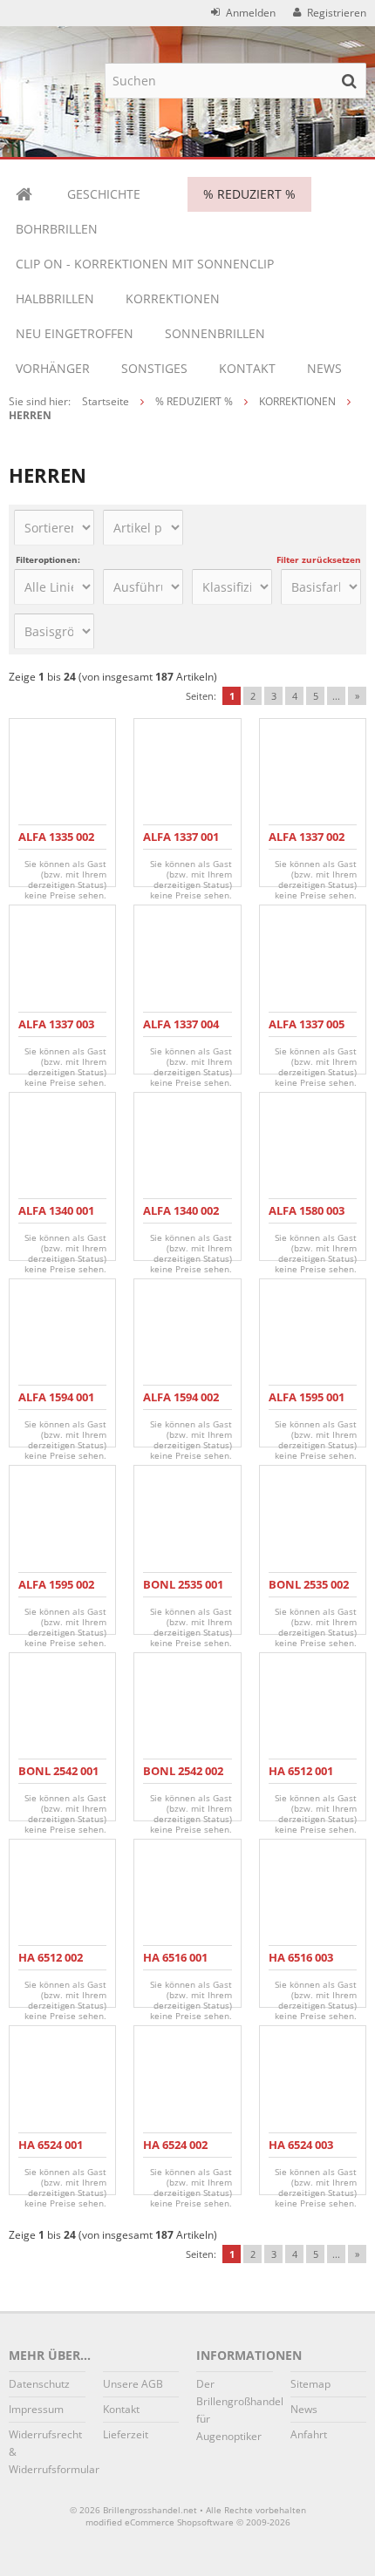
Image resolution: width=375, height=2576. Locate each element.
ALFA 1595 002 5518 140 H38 (56, 1592)
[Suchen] (349, 81)
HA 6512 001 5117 (301, 1778)
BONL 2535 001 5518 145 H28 (183, 1592)
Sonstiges (154, 368)
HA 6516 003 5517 (301, 1965)
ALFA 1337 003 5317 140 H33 (56, 1031)
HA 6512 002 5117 (51, 1965)
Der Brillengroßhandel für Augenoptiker (235, 2410)
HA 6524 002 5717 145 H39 (177, 2152)
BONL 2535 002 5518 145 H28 (309, 1592)
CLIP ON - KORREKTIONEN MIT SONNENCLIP (145, 264)
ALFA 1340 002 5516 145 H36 (181, 1218)
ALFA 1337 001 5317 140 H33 (181, 844)
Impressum (36, 2409)
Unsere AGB (133, 2384)
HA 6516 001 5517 (175, 1965)
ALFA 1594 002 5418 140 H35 (181, 1404)
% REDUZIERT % (249, 194)
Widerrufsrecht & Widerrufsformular (47, 2452)
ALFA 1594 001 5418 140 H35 (56, 1404)
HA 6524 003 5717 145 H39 (303, 2152)
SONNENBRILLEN (215, 333)
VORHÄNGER (53, 368)
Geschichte (104, 194)
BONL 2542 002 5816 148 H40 (183, 1778)
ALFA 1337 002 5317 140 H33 (307, 844)
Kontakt (247, 368)
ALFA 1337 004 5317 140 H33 (181, 1031)
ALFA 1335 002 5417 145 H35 (56, 844)
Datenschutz (39, 2384)
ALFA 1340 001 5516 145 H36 (56, 1218)
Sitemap (310, 2384)
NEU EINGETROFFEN (75, 333)
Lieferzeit (126, 2434)
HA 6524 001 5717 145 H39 (53, 2152)
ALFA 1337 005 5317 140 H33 (307, 1031)
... (336, 696)
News (324, 368)
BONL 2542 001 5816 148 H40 (58, 1778)
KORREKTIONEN (173, 298)
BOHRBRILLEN (57, 229)
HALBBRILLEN (55, 298)
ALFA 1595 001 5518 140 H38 (307, 1404)
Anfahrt (309, 2434)
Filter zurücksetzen (319, 559)
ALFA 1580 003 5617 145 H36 (307, 1218)
